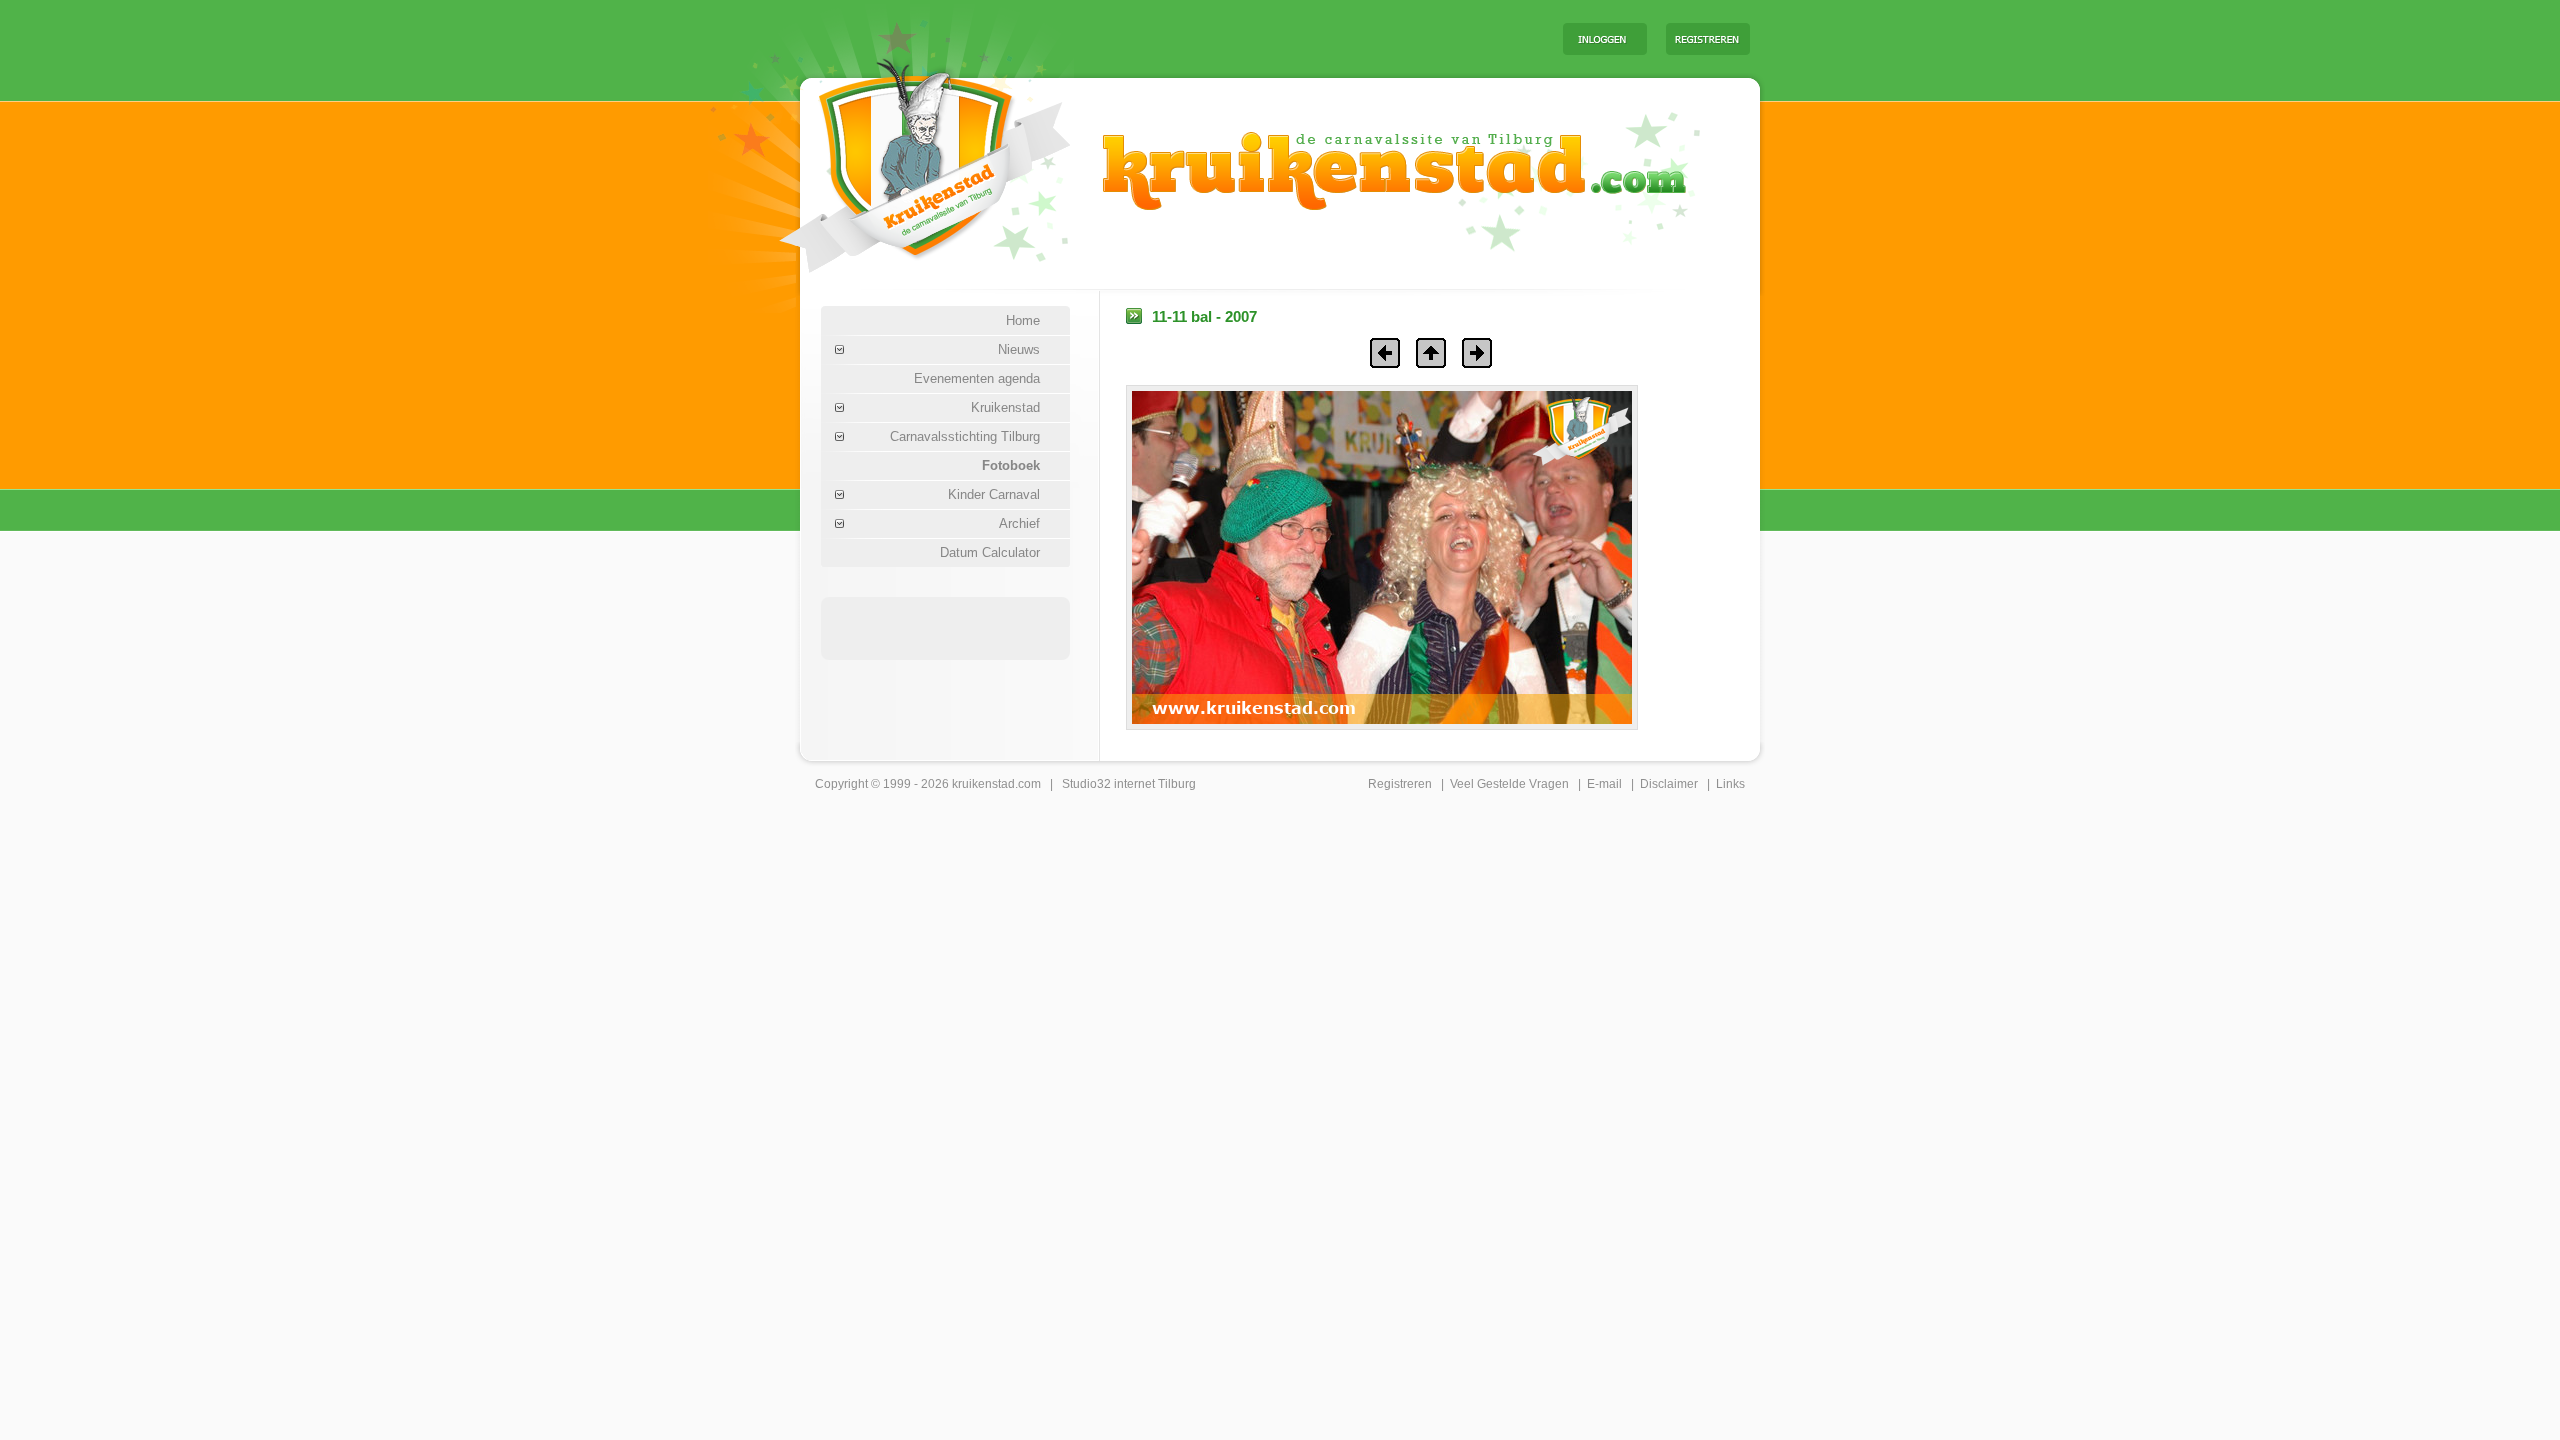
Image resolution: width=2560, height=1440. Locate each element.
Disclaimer (1669, 784)
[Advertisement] (1299, 38)
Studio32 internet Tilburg (1129, 784)
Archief (1019, 523)
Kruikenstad (1005, 407)
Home (1023, 320)
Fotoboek (1011, 465)
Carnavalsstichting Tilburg (965, 436)
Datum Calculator (990, 552)
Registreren (1400, 784)
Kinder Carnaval (994, 494)
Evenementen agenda (977, 378)
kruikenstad (983, 784)
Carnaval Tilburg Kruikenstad (891, 158)
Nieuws (1019, 349)
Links (1730, 784)
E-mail (1604, 784)
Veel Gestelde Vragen (1509, 784)
